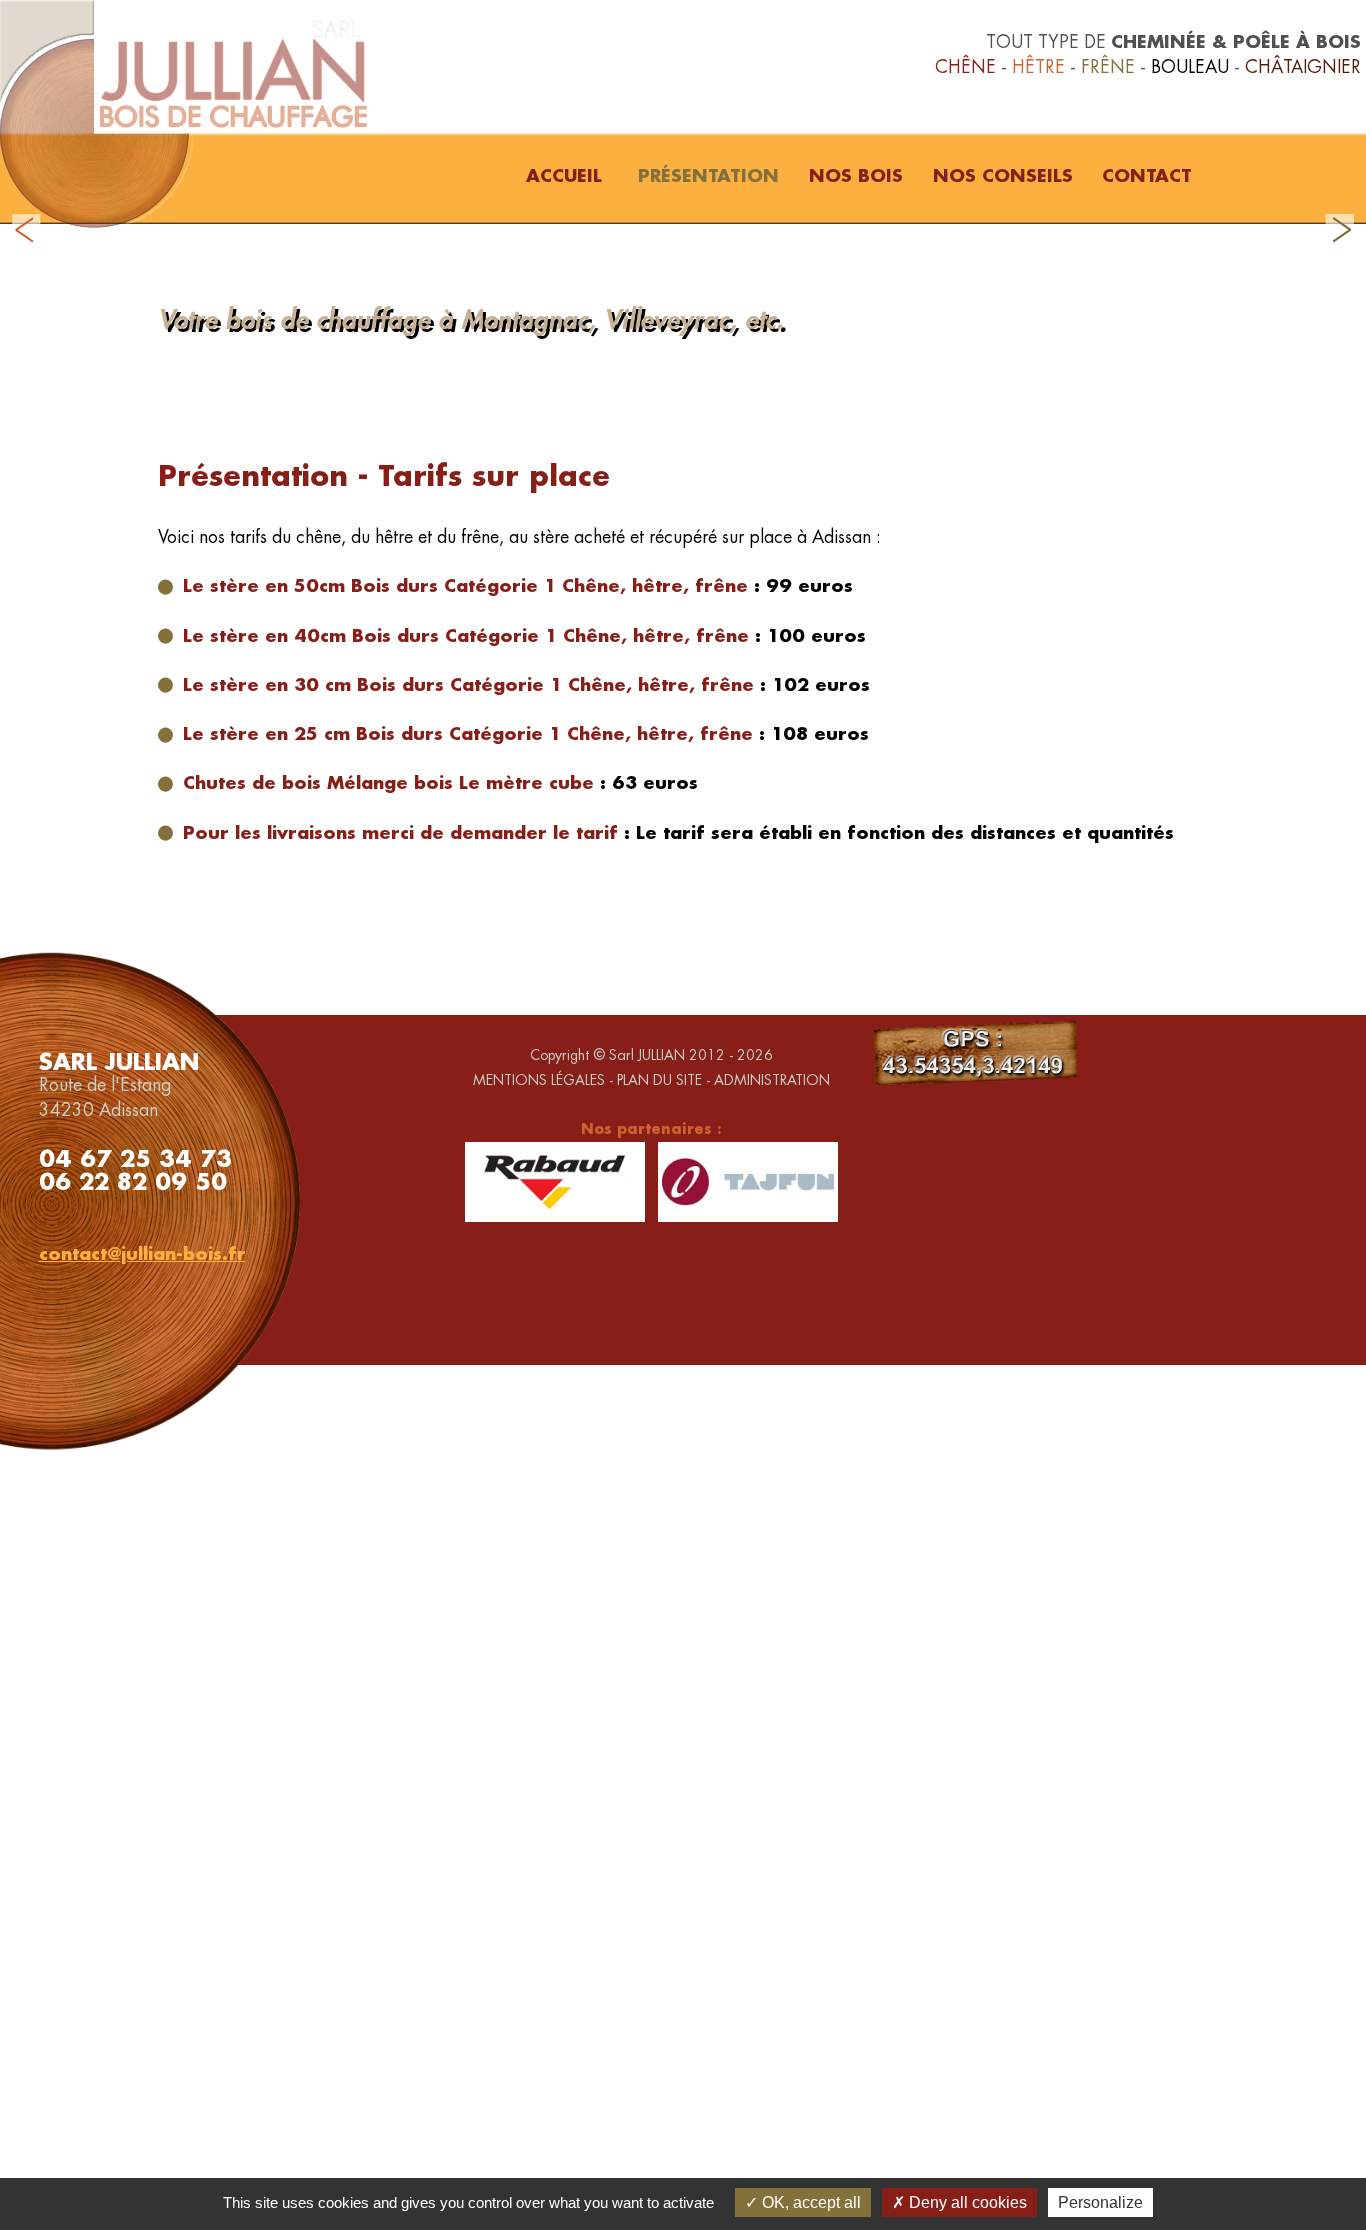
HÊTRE (1038, 66)
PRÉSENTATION (708, 175)
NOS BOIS (856, 175)
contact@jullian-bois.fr (142, 1253)
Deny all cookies (966, 2202)
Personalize (1100, 2202)
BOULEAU (1190, 66)
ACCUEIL (564, 175)
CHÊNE (965, 66)
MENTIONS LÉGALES (539, 1080)
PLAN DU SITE (659, 1080)
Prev (26, 230)
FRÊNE (1108, 66)
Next (1340, 230)
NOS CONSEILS (1003, 175)
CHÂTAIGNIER (1303, 66)
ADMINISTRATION (772, 1080)
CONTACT (1147, 175)
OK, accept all (809, 2202)
